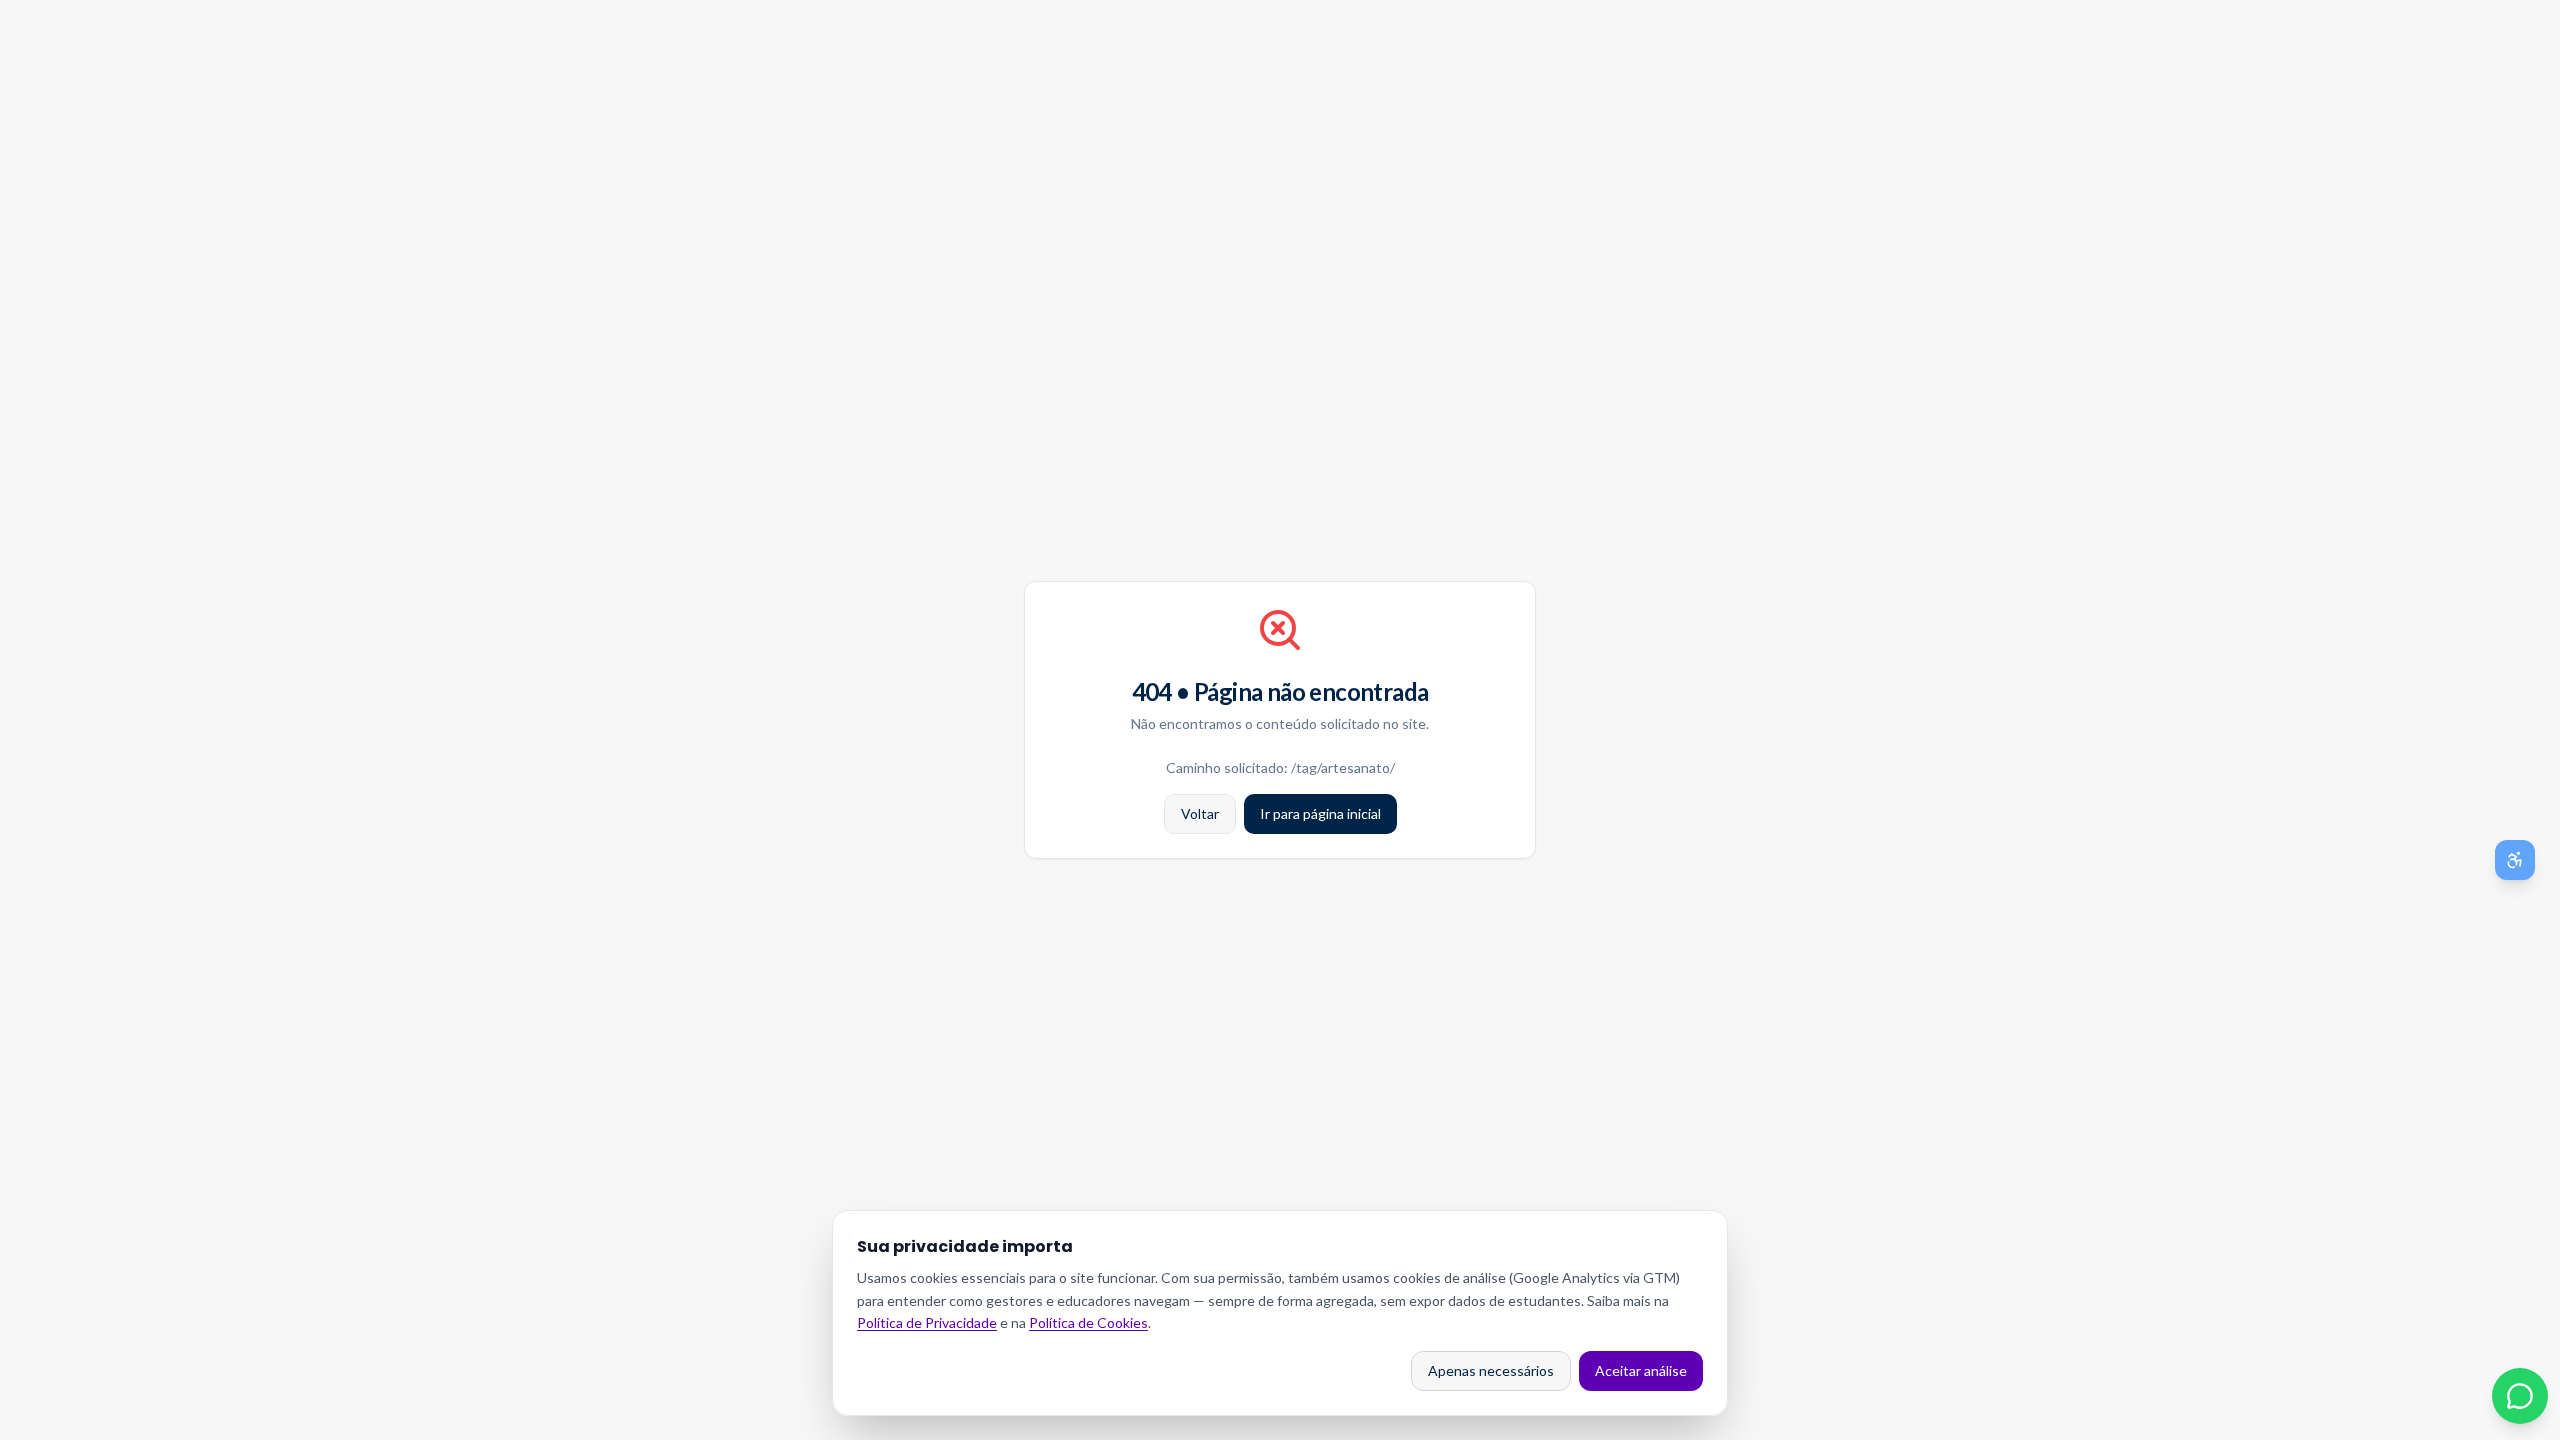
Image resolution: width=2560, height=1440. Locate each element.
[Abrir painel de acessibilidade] (2515, 860)
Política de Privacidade (927, 1322)
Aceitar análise (1641, 1370)
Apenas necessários (1491, 1370)
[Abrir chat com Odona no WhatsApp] (2520, 1396)
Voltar (1200, 813)
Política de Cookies (1088, 1322)
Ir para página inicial (1320, 813)
